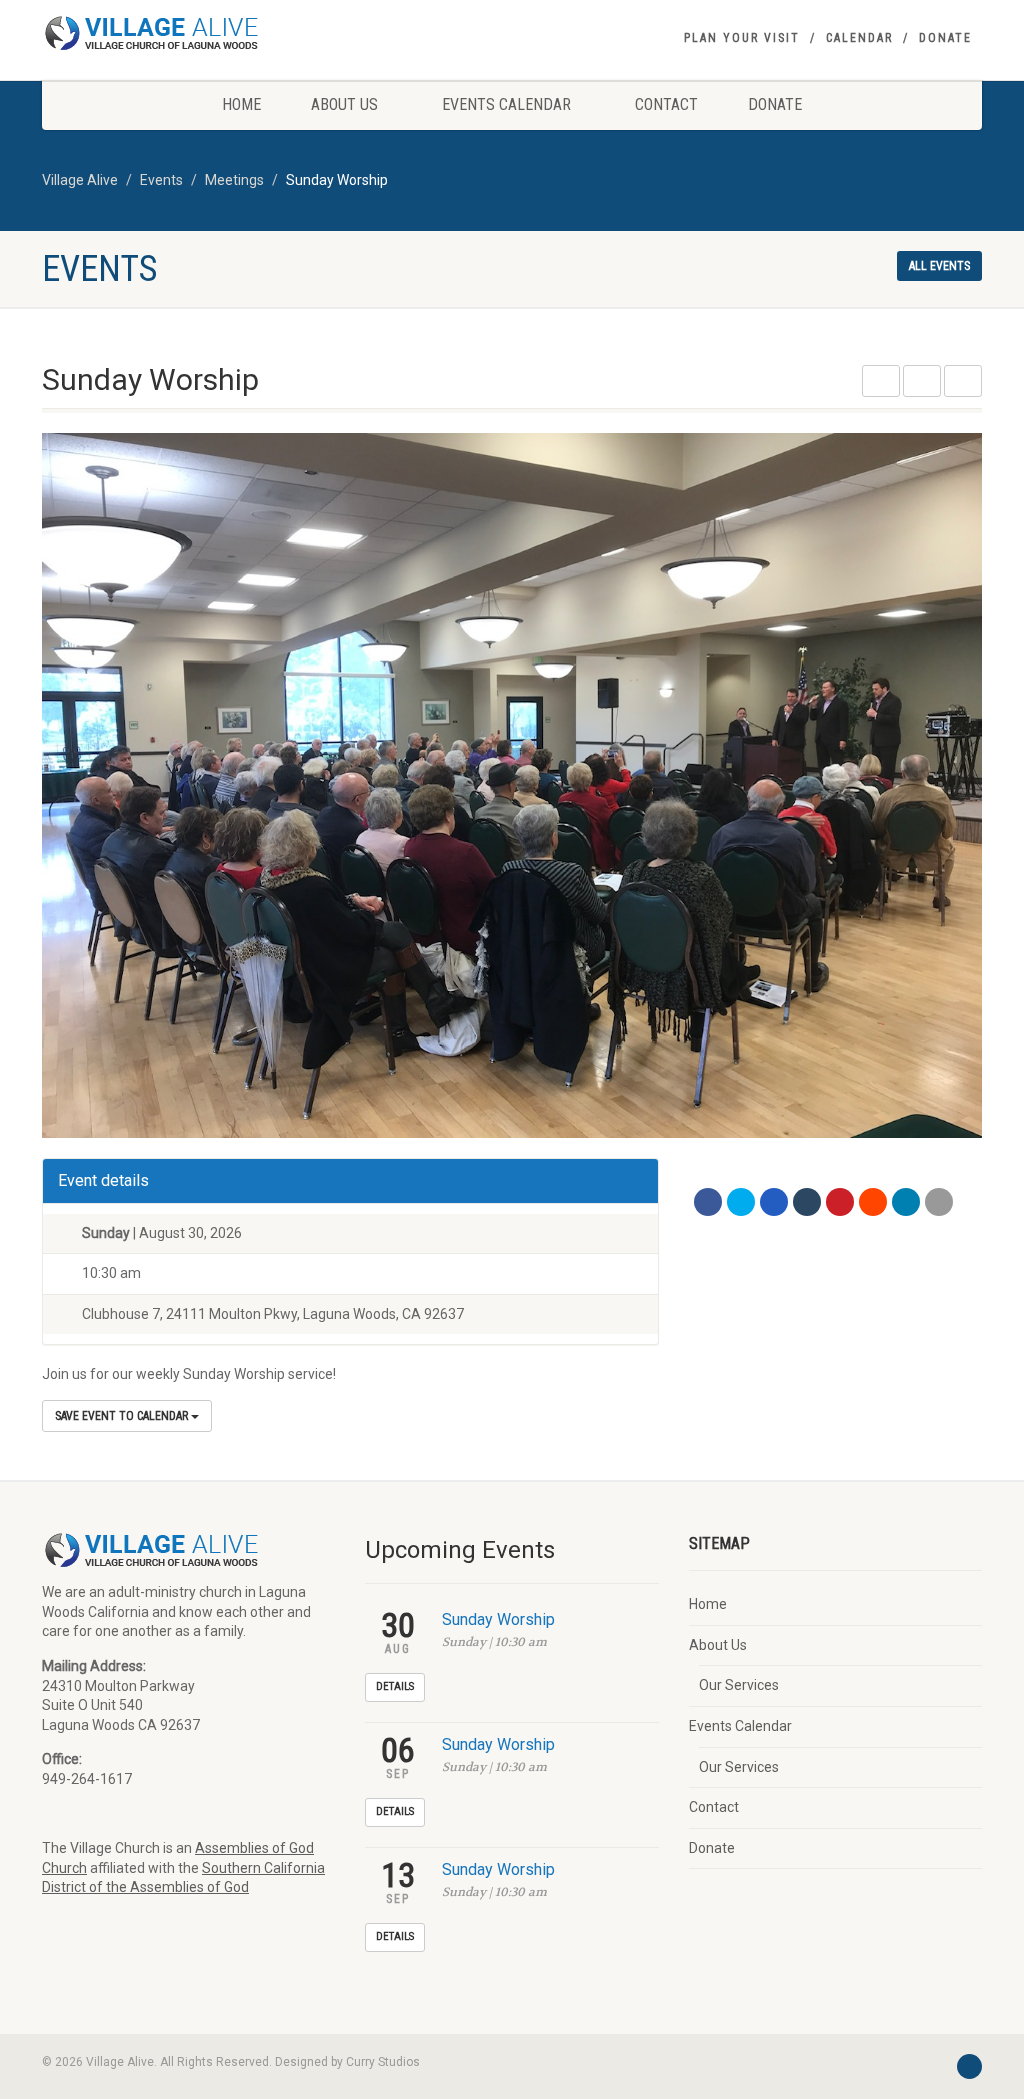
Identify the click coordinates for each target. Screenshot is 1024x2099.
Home (241, 104)
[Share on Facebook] (708, 1202)
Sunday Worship (498, 1619)
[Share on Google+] (774, 1202)
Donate (945, 38)
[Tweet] (741, 1202)
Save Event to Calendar (123, 1416)
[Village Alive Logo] (188, 33)
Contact (666, 104)
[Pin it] (840, 1202)
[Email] (939, 1202)
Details (395, 1686)
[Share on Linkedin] (906, 1202)
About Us (344, 104)
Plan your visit (742, 38)
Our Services (739, 1685)
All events (939, 266)
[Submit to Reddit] (873, 1202)
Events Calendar (506, 104)
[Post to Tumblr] (807, 1202)
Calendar (859, 38)
